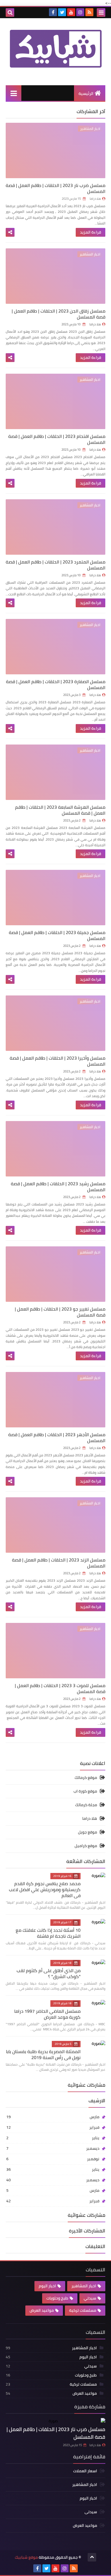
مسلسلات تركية (83, 2310)
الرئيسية (86, 93)
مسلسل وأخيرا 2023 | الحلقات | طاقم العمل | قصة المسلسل (57, 1061)
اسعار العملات (85, 2471)
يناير (53, 2138)
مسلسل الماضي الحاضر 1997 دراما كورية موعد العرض (47, 2014)
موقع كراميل (86, 1846)
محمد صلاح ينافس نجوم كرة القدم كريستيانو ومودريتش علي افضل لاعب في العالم (45, 1889)
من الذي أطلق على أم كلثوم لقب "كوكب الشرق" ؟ (49, 1973)
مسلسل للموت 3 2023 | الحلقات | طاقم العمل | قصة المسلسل (60, 1688)
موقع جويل (88, 1832)
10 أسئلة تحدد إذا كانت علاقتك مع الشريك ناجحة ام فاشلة (48, 1933)
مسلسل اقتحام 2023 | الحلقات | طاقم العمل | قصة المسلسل (57, 439)
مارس (53, 2117)
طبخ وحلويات (57, 2298)
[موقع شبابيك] (55, 49)
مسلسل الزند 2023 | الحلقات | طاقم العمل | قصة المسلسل (59, 1563)
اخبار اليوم (47, 2286)
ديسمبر (53, 2148)
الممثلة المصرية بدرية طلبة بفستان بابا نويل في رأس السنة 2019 (43, 2054)
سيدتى (91, 2512)
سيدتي (90, 2298)
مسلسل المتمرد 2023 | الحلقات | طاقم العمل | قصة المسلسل (55, 565)
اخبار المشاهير (84, 2286)
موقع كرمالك (86, 1778)
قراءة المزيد (91, 232)
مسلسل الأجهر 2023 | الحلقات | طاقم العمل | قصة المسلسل (57, 1437)
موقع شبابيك (26, 2557)
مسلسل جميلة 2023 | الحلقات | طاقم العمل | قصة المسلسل (57, 935)
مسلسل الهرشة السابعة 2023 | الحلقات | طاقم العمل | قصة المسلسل (60, 810)
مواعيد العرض (42, 2310)
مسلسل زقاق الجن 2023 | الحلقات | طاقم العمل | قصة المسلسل (58, 314)
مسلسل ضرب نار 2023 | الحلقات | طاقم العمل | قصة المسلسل (55, 188)
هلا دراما (90, 1818)
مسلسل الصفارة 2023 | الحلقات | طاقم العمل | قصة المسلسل (56, 684)
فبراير (53, 2127)
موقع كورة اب (85, 1791)
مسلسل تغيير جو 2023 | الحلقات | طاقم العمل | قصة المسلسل (60, 1312)
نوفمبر (53, 2159)
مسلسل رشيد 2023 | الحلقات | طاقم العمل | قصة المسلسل (58, 1187)
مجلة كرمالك (86, 1805)
